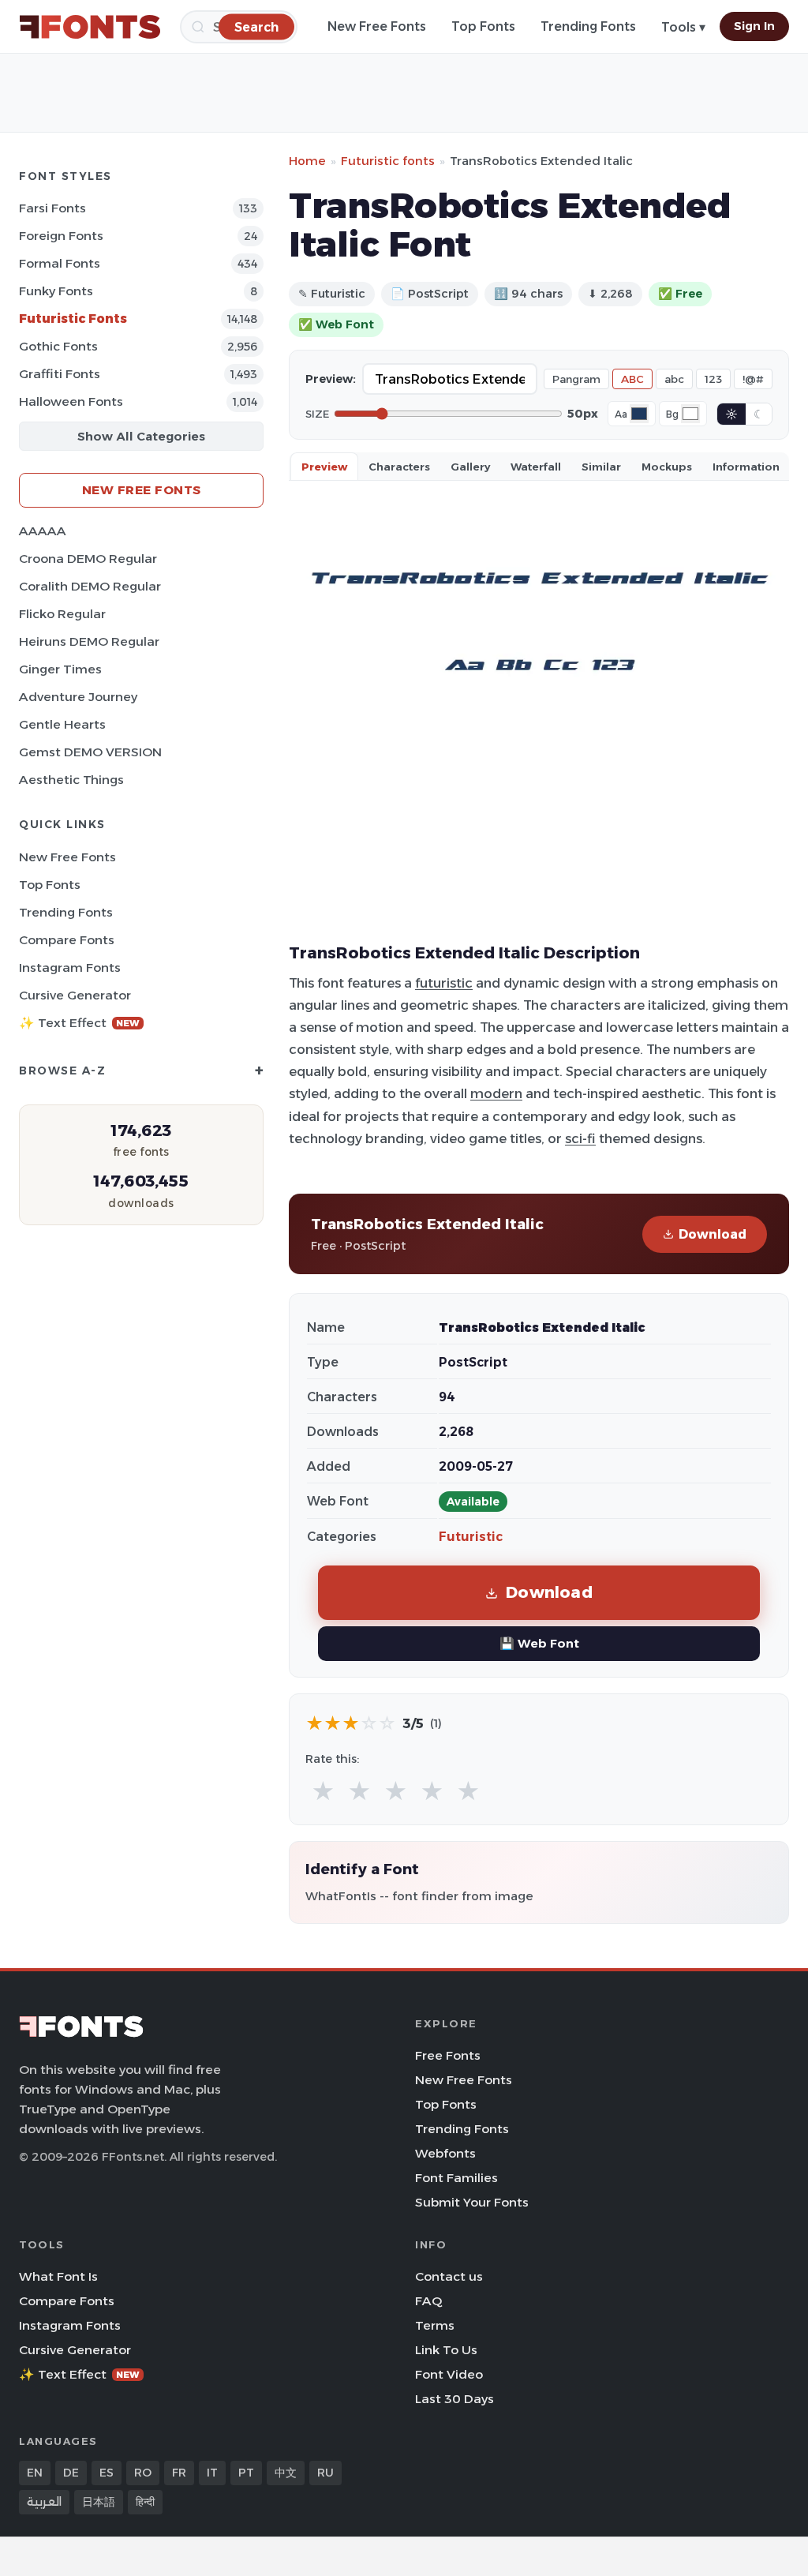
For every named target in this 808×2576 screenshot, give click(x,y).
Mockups (667, 467)
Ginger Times (60, 669)
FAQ (428, 2301)
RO (143, 2473)
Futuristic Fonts (73, 319)
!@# (753, 379)
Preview (324, 467)
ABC (632, 379)
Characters (399, 467)
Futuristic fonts (388, 161)
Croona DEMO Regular (88, 559)
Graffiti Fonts (60, 374)
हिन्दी (145, 2502)
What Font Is (58, 2276)
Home (307, 161)
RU (325, 2473)
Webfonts (445, 2153)
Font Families (456, 2178)
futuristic (444, 983)
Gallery (470, 467)
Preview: (331, 379)
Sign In (754, 26)
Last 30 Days (454, 2399)
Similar (601, 467)
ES (107, 2473)
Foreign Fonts (61, 236)
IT (212, 2473)
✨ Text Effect (79, 1023)
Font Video (449, 2374)
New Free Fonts (377, 26)
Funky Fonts (56, 291)
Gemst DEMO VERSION (90, 752)
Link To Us (446, 2350)
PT (246, 2473)
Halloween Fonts (71, 401)
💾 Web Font (539, 1643)
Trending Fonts (588, 26)
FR (179, 2473)
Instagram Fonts (70, 967)
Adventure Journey (78, 697)
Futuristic (471, 1537)
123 (713, 379)
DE (71, 2473)
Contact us (449, 2276)
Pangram (576, 379)
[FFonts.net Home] (90, 27)
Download (713, 1234)
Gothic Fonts (58, 346)
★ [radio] (323, 1792)
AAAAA (43, 531)
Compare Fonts (67, 940)
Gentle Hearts (62, 724)
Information (746, 467)
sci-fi (580, 1138)
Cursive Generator (75, 995)
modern (496, 1093)
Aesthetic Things (71, 780)
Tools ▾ (683, 27)
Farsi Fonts (52, 208)
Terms (435, 2325)
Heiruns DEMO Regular (89, 641)
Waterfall (536, 467)
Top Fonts (483, 26)
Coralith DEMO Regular (90, 586)
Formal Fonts (60, 263)
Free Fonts (448, 2055)
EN (35, 2473)
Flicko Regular (62, 614)
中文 (286, 2473)
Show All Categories (141, 436)
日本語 (99, 2502)
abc (674, 379)
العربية (44, 2502)
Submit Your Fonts (472, 2202)
